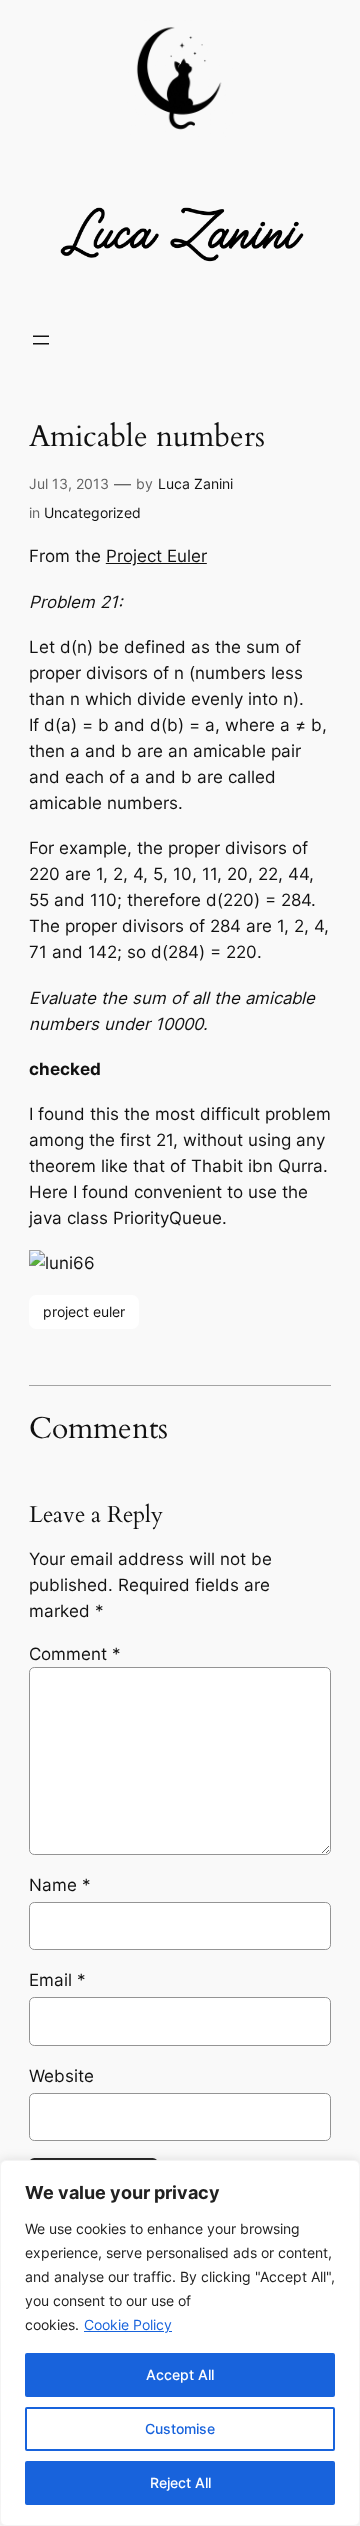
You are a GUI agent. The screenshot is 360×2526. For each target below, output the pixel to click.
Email (57, 1980)
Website (61, 2076)
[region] (180, 2343)
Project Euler (156, 556)
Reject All (180, 2482)
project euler (84, 1311)
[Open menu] (41, 340)
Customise (180, 2428)
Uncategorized (92, 512)
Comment (75, 1654)
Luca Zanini (195, 483)
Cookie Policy (128, 2324)
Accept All (180, 2374)
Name (60, 1885)
